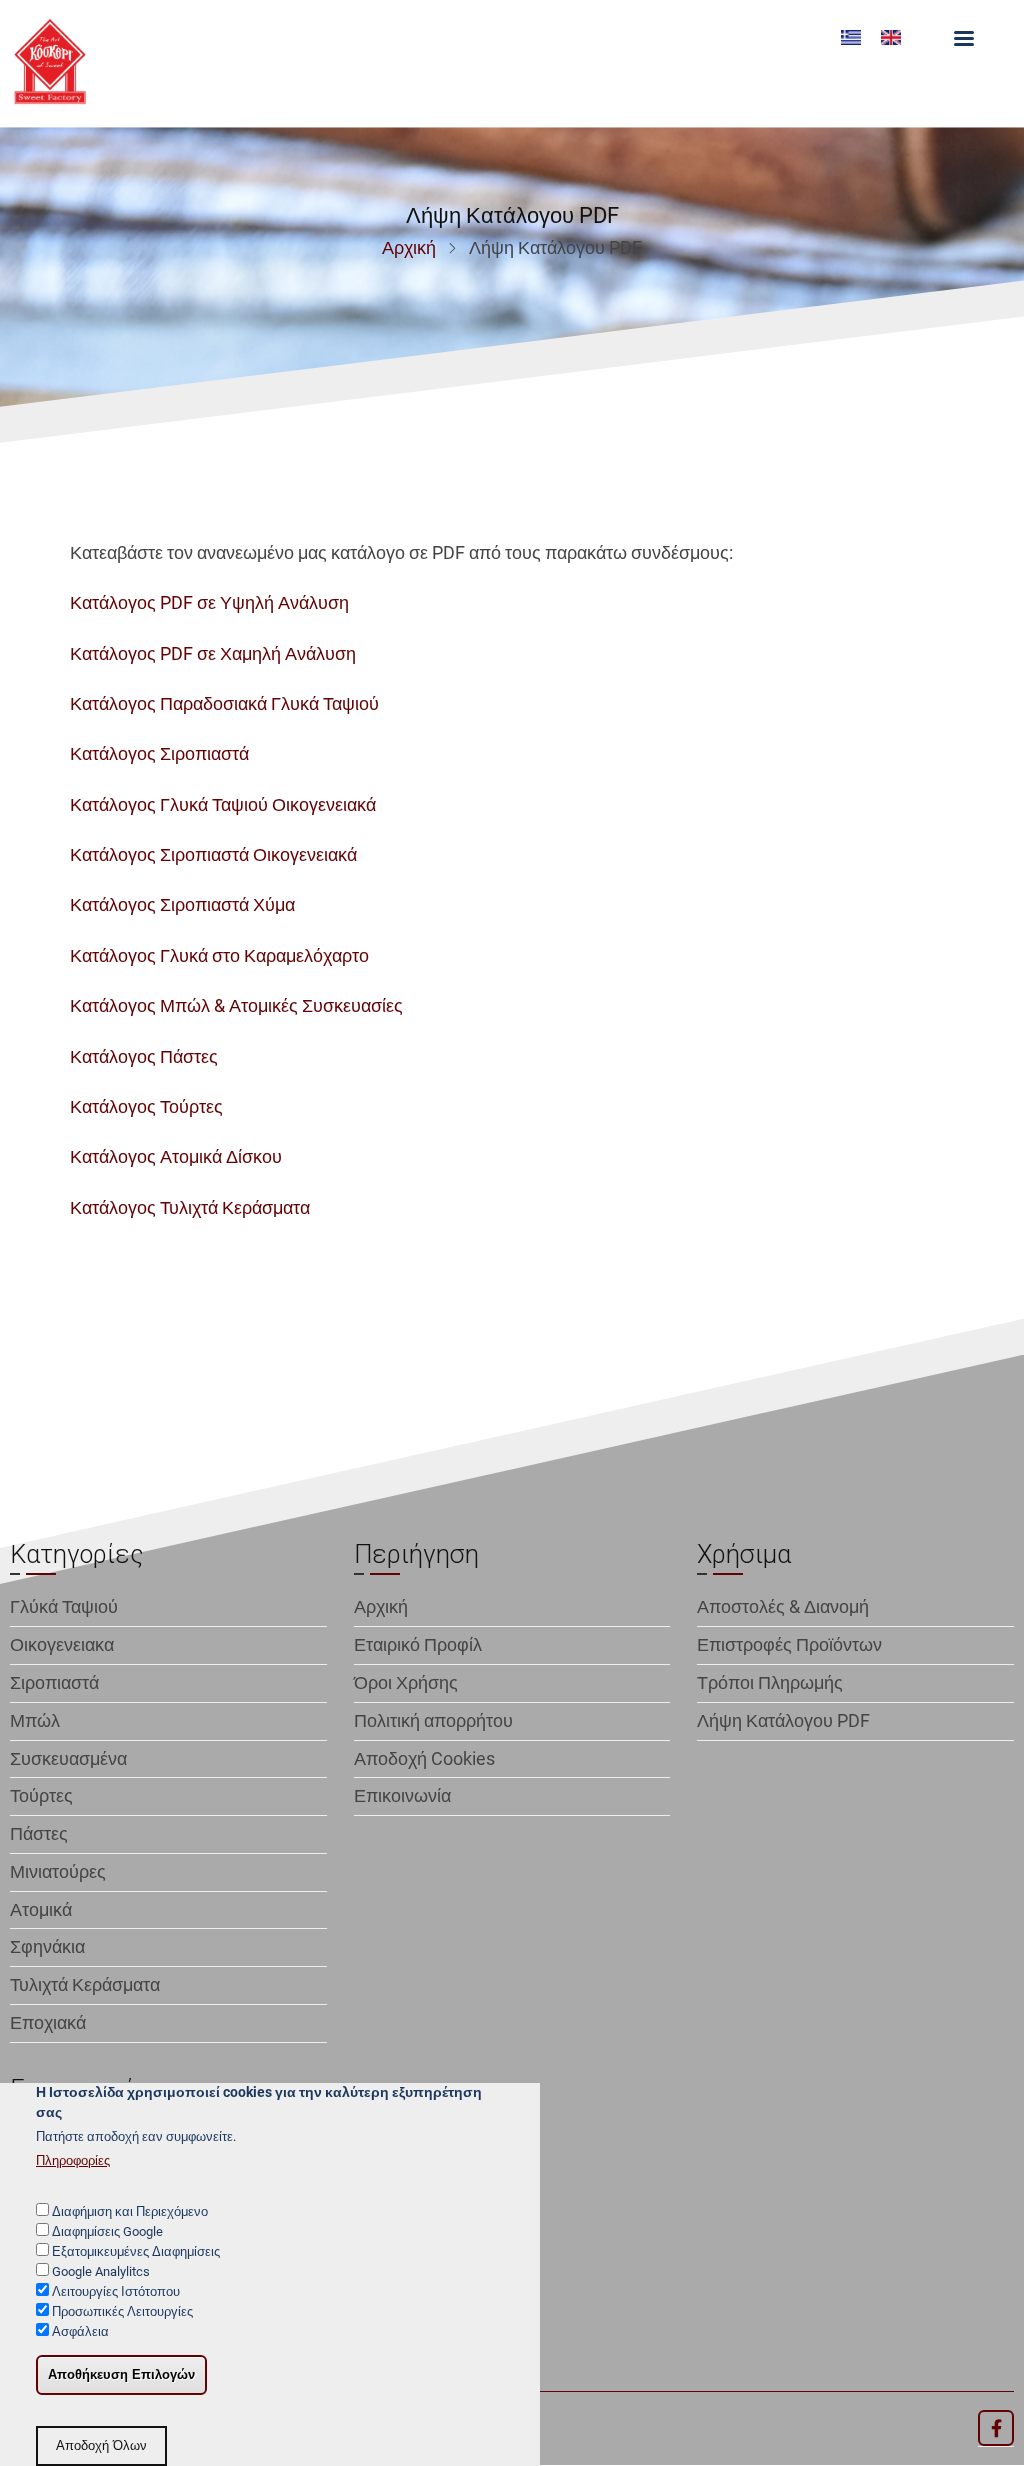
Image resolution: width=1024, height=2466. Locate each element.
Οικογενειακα (62, 1644)
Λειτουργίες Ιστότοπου (116, 2291)
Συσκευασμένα (68, 1758)
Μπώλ (35, 1720)
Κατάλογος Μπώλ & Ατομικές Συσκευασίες (236, 1005)
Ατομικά (41, 1909)
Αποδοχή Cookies (424, 1758)
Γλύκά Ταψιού (64, 1606)
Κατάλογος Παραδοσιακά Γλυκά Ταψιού (224, 703)
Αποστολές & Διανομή (783, 1606)
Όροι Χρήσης (406, 1682)
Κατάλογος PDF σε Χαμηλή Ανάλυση (213, 653)
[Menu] (963, 40)
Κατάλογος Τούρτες (146, 1106)
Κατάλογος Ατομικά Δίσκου (176, 1156)
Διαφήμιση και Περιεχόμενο (130, 2211)
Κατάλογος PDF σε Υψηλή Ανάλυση (209, 602)
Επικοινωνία (402, 1795)
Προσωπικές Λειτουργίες (122, 2311)
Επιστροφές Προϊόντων (789, 1644)
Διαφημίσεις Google (107, 2231)
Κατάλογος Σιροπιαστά (159, 753)
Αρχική (409, 247)
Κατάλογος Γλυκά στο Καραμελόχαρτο (219, 955)
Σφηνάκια (47, 1946)
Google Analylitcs (101, 2271)
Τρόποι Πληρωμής (770, 1682)
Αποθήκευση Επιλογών (121, 2375)
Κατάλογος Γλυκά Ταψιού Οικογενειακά (223, 804)
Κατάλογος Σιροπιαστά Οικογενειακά (213, 854)
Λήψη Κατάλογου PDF (783, 1720)
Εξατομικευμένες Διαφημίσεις (136, 2251)
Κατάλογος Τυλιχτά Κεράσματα (190, 1207)
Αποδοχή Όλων (101, 2446)
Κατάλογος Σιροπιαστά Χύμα (182, 904)
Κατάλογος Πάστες (144, 1056)
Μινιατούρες (58, 1871)
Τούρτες (41, 1795)
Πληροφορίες (73, 2160)
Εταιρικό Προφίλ (418, 1644)
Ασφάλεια (80, 2331)
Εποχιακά (48, 2022)
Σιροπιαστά (54, 1682)
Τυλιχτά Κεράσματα (85, 1984)
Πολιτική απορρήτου (433, 1720)
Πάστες (39, 1833)
